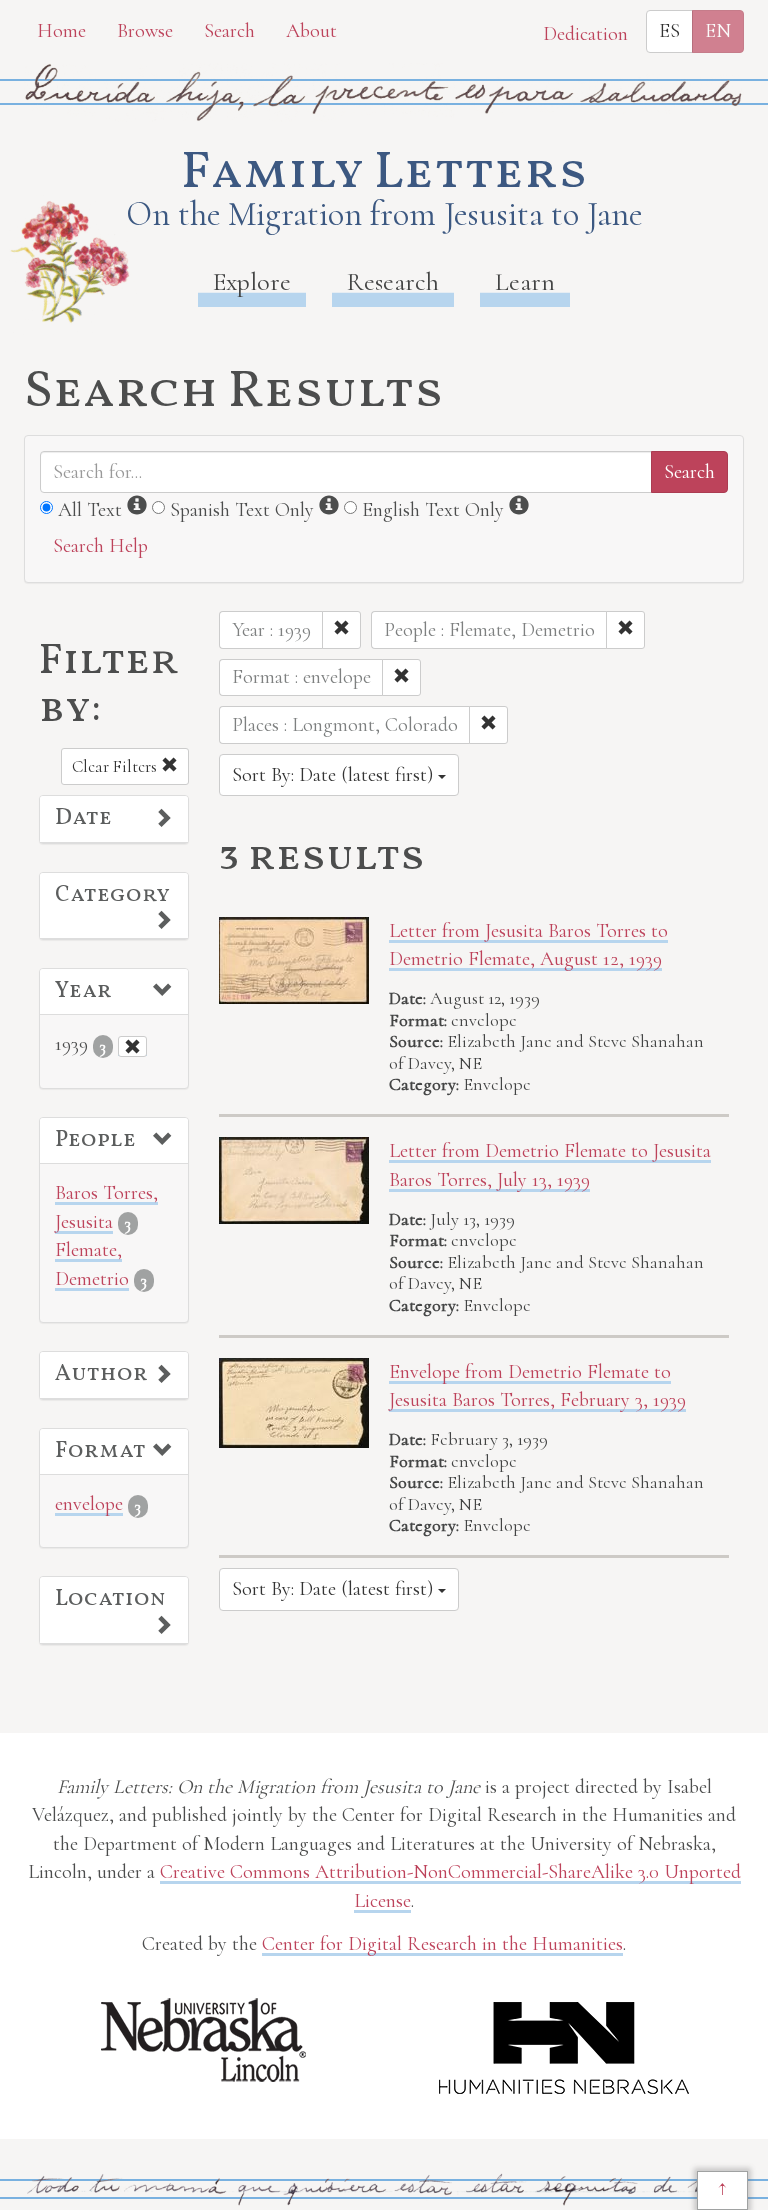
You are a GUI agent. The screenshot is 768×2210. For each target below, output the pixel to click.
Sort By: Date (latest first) (335, 775)
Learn (525, 281)
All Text (90, 510)
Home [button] (61, 31)
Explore (252, 281)
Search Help (100, 546)
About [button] (311, 31)
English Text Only (433, 510)
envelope (89, 1504)
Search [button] (229, 31)
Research (393, 281)
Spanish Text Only (242, 510)
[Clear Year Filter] (132, 1046)
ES (669, 31)
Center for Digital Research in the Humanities (442, 1944)
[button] (114, 819)
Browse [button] (145, 31)
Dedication (585, 34)
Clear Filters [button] (116, 766)
